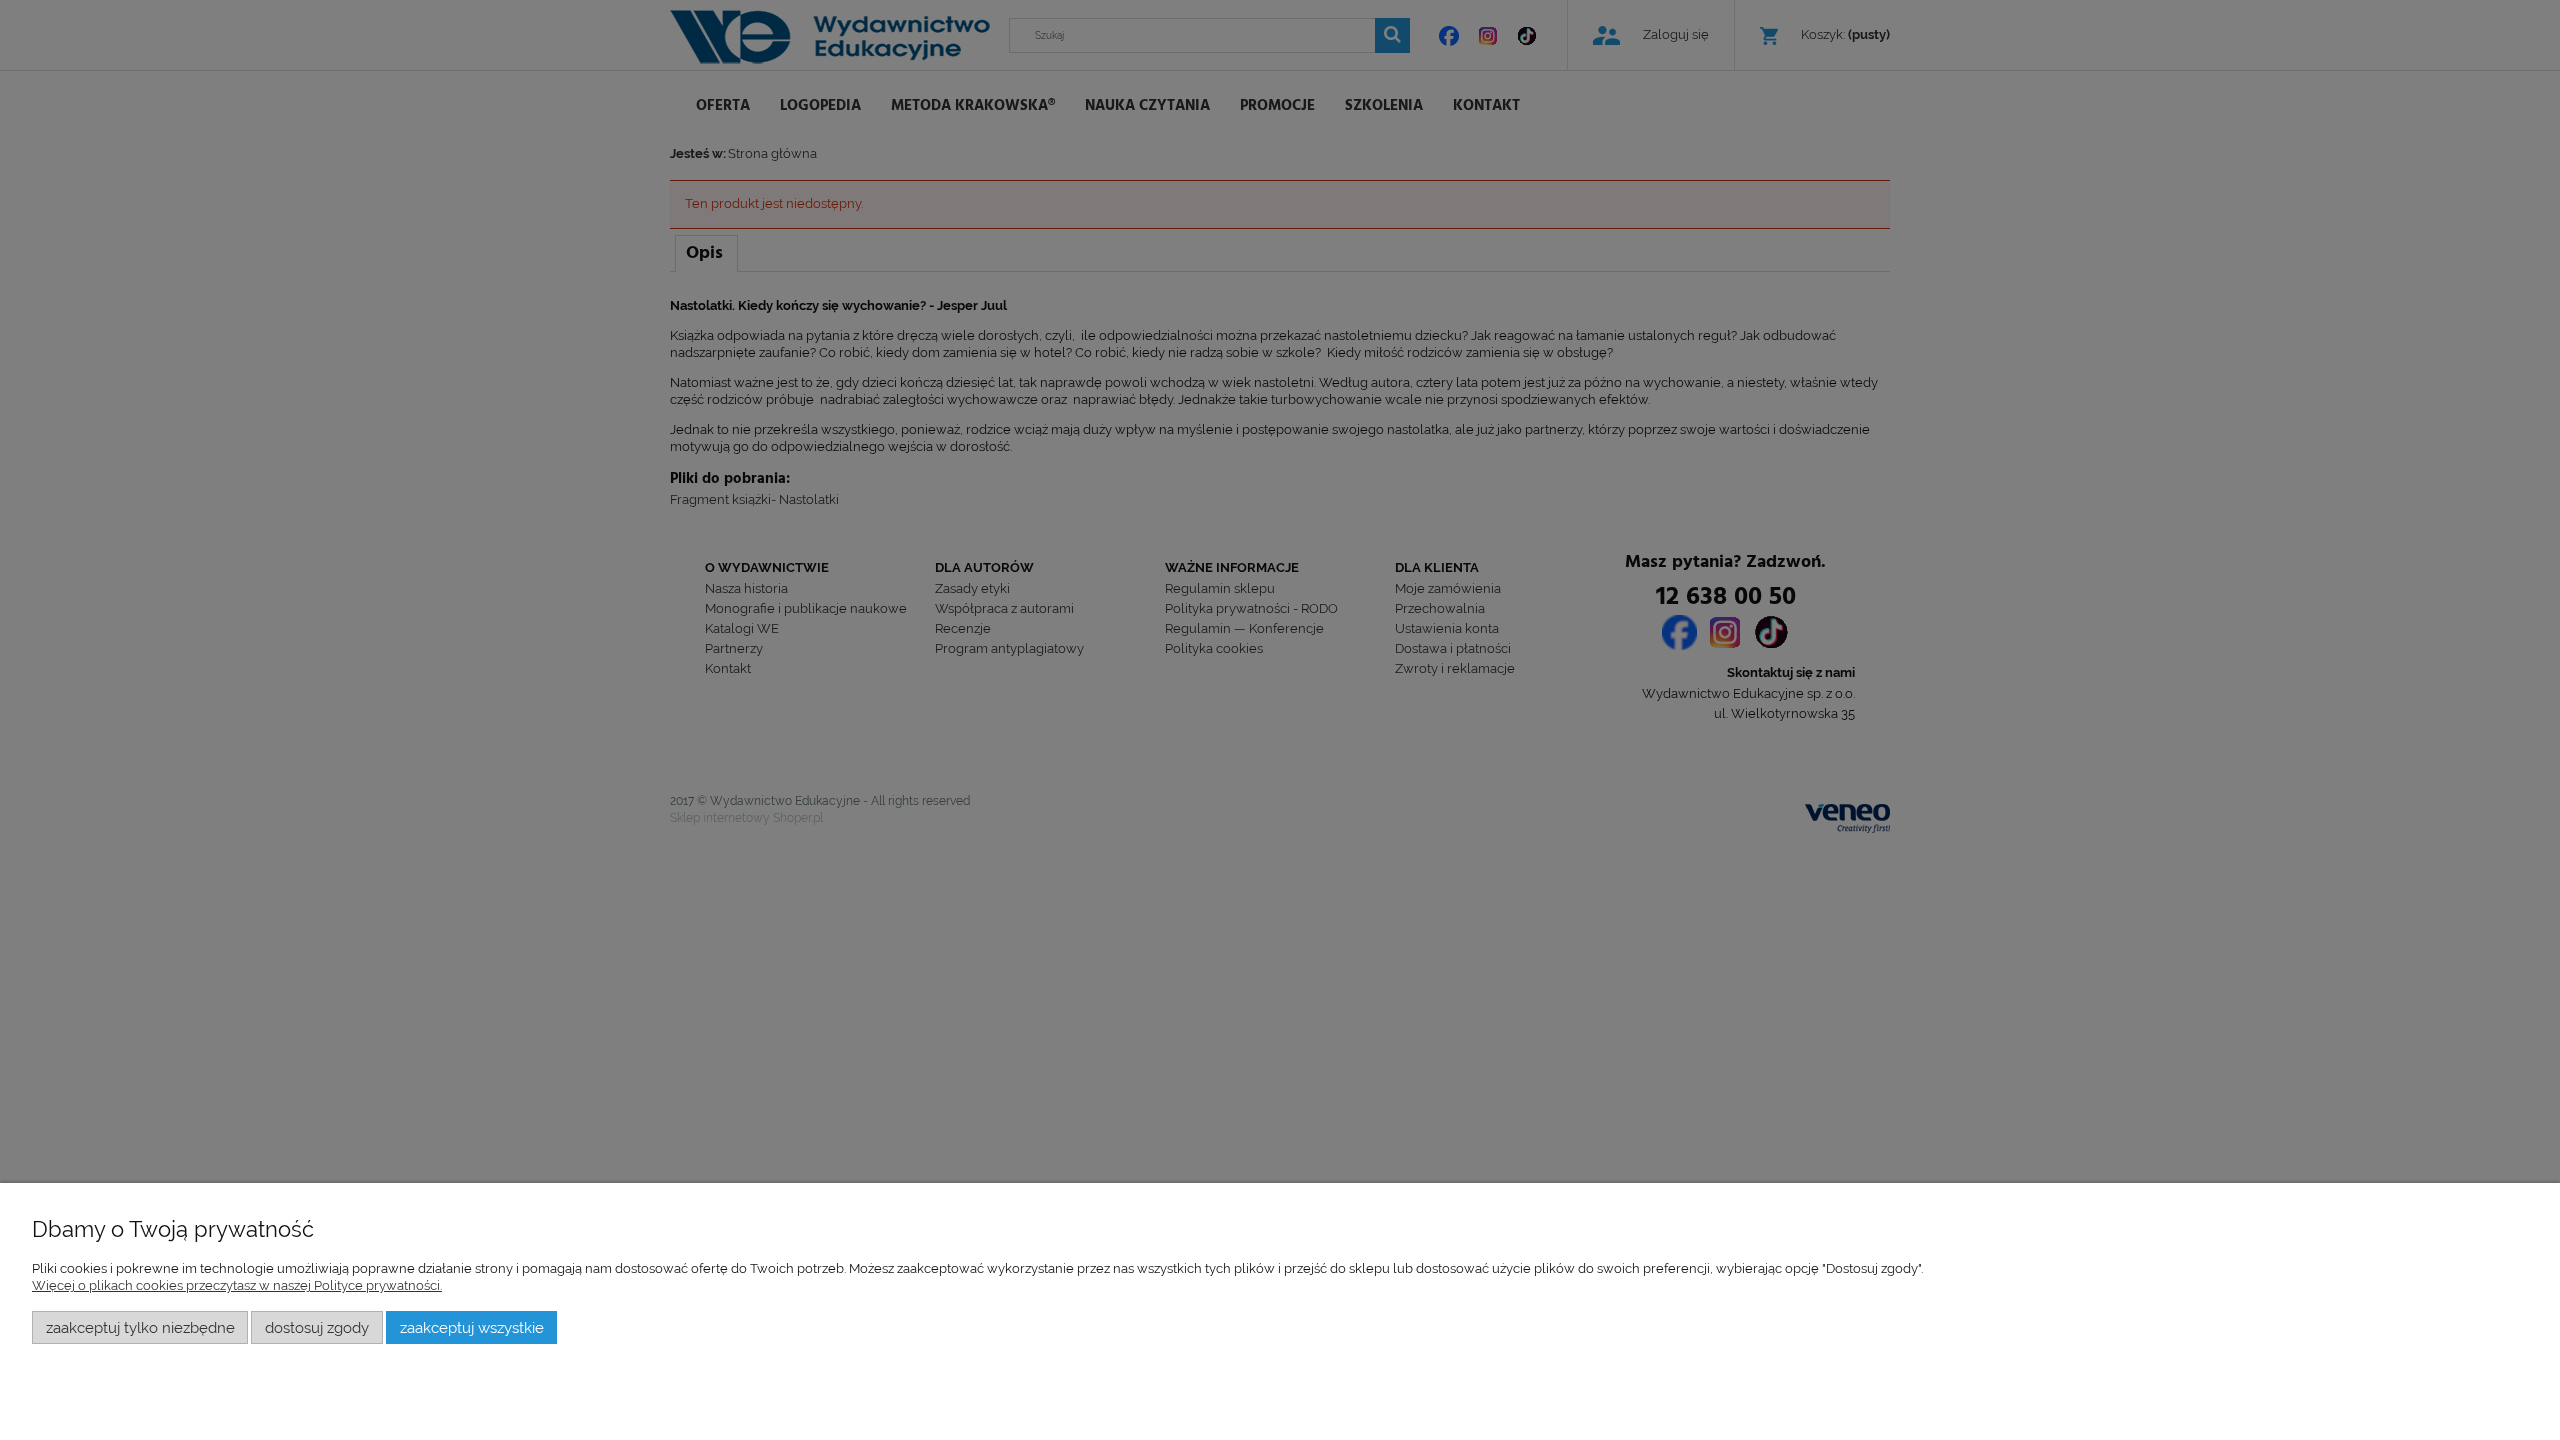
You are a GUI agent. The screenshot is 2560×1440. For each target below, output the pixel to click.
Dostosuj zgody (317, 1327)
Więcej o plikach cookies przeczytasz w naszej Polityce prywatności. (237, 1285)
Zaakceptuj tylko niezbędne (140, 1327)
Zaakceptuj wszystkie (472, 1327)
